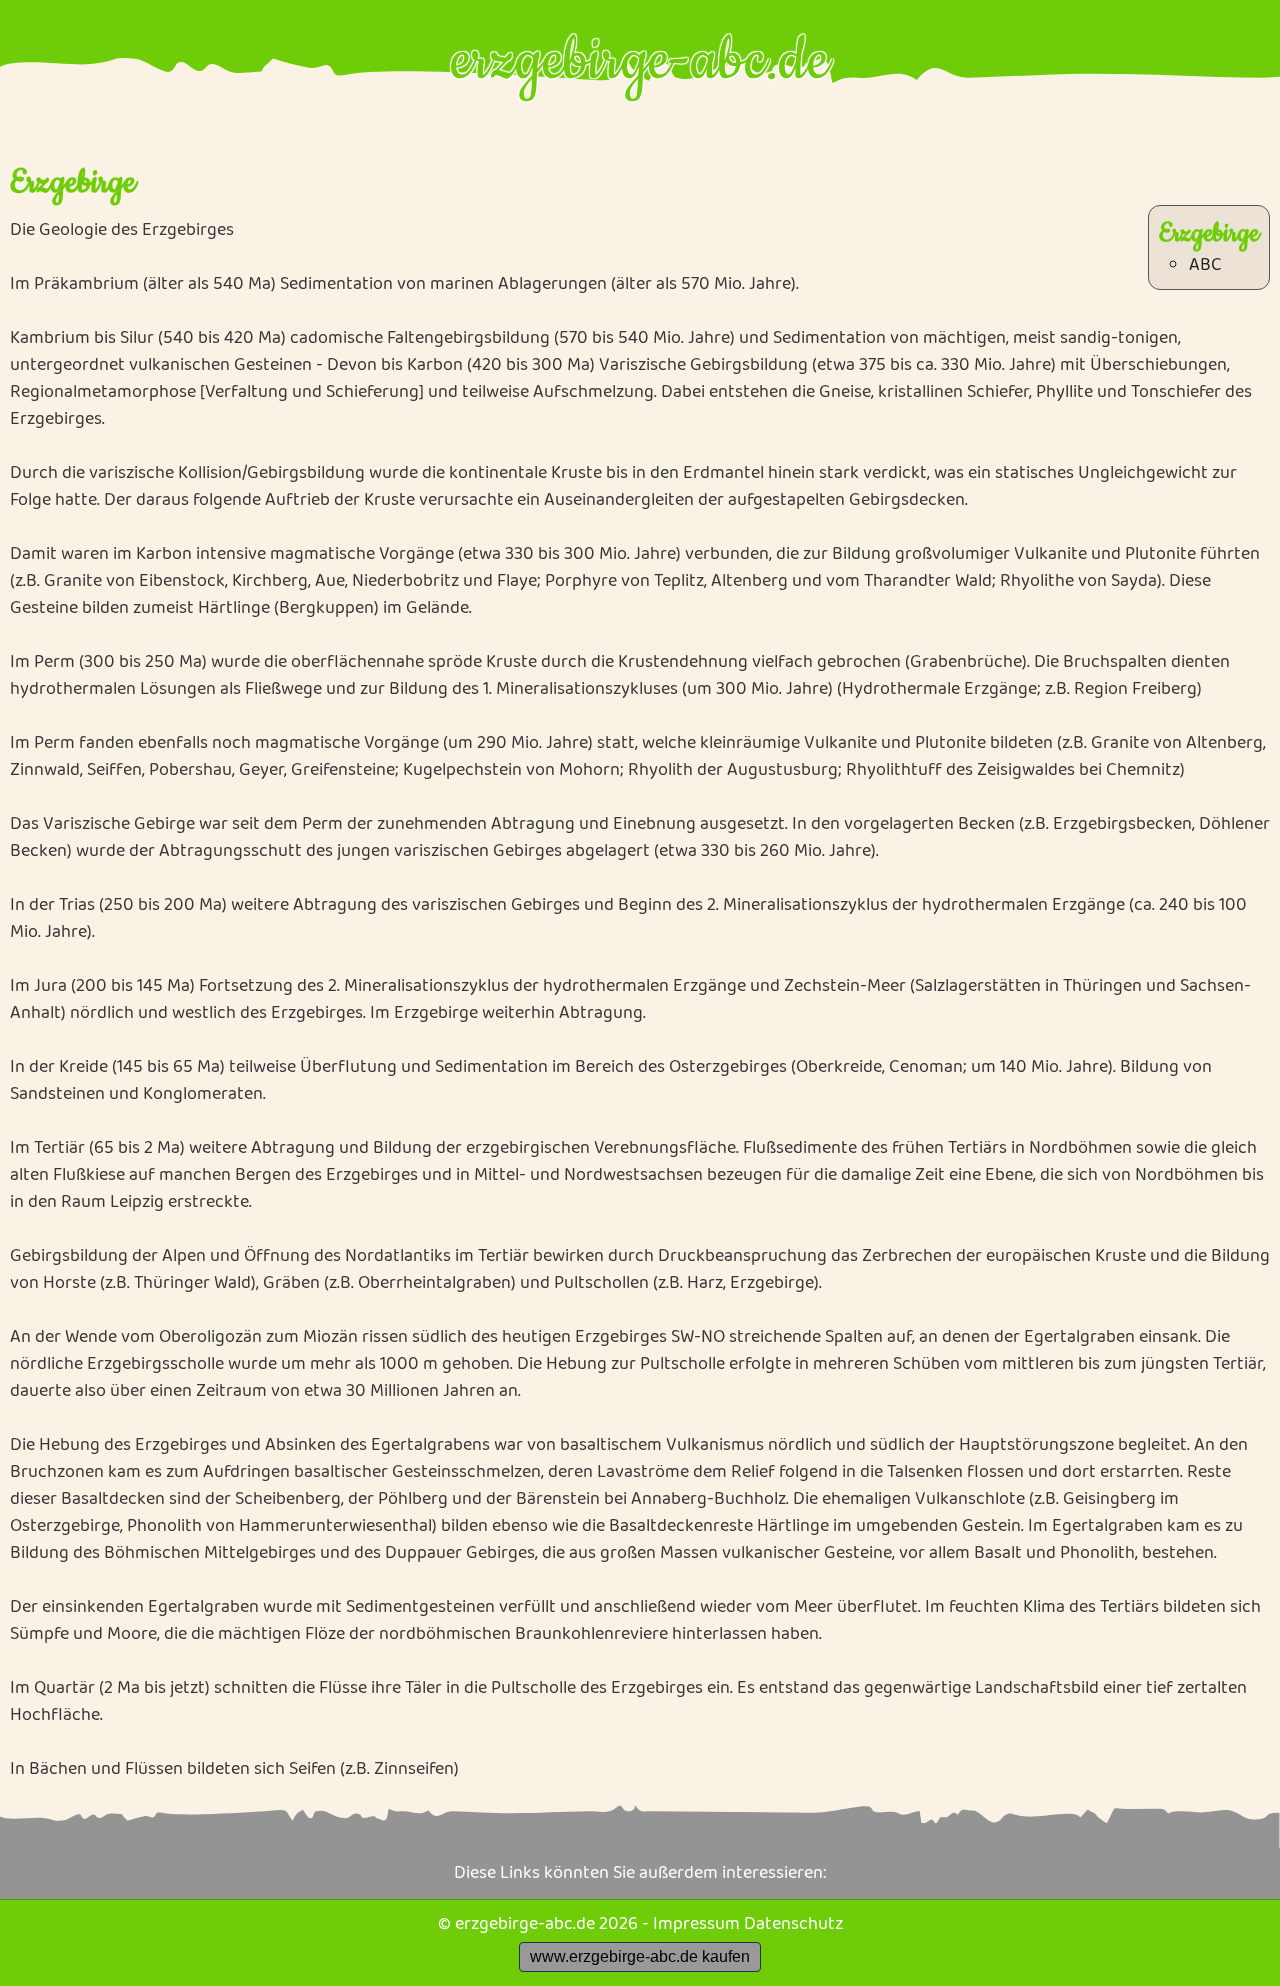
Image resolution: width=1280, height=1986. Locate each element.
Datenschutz (793, 1924)
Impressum (696, 1924)
